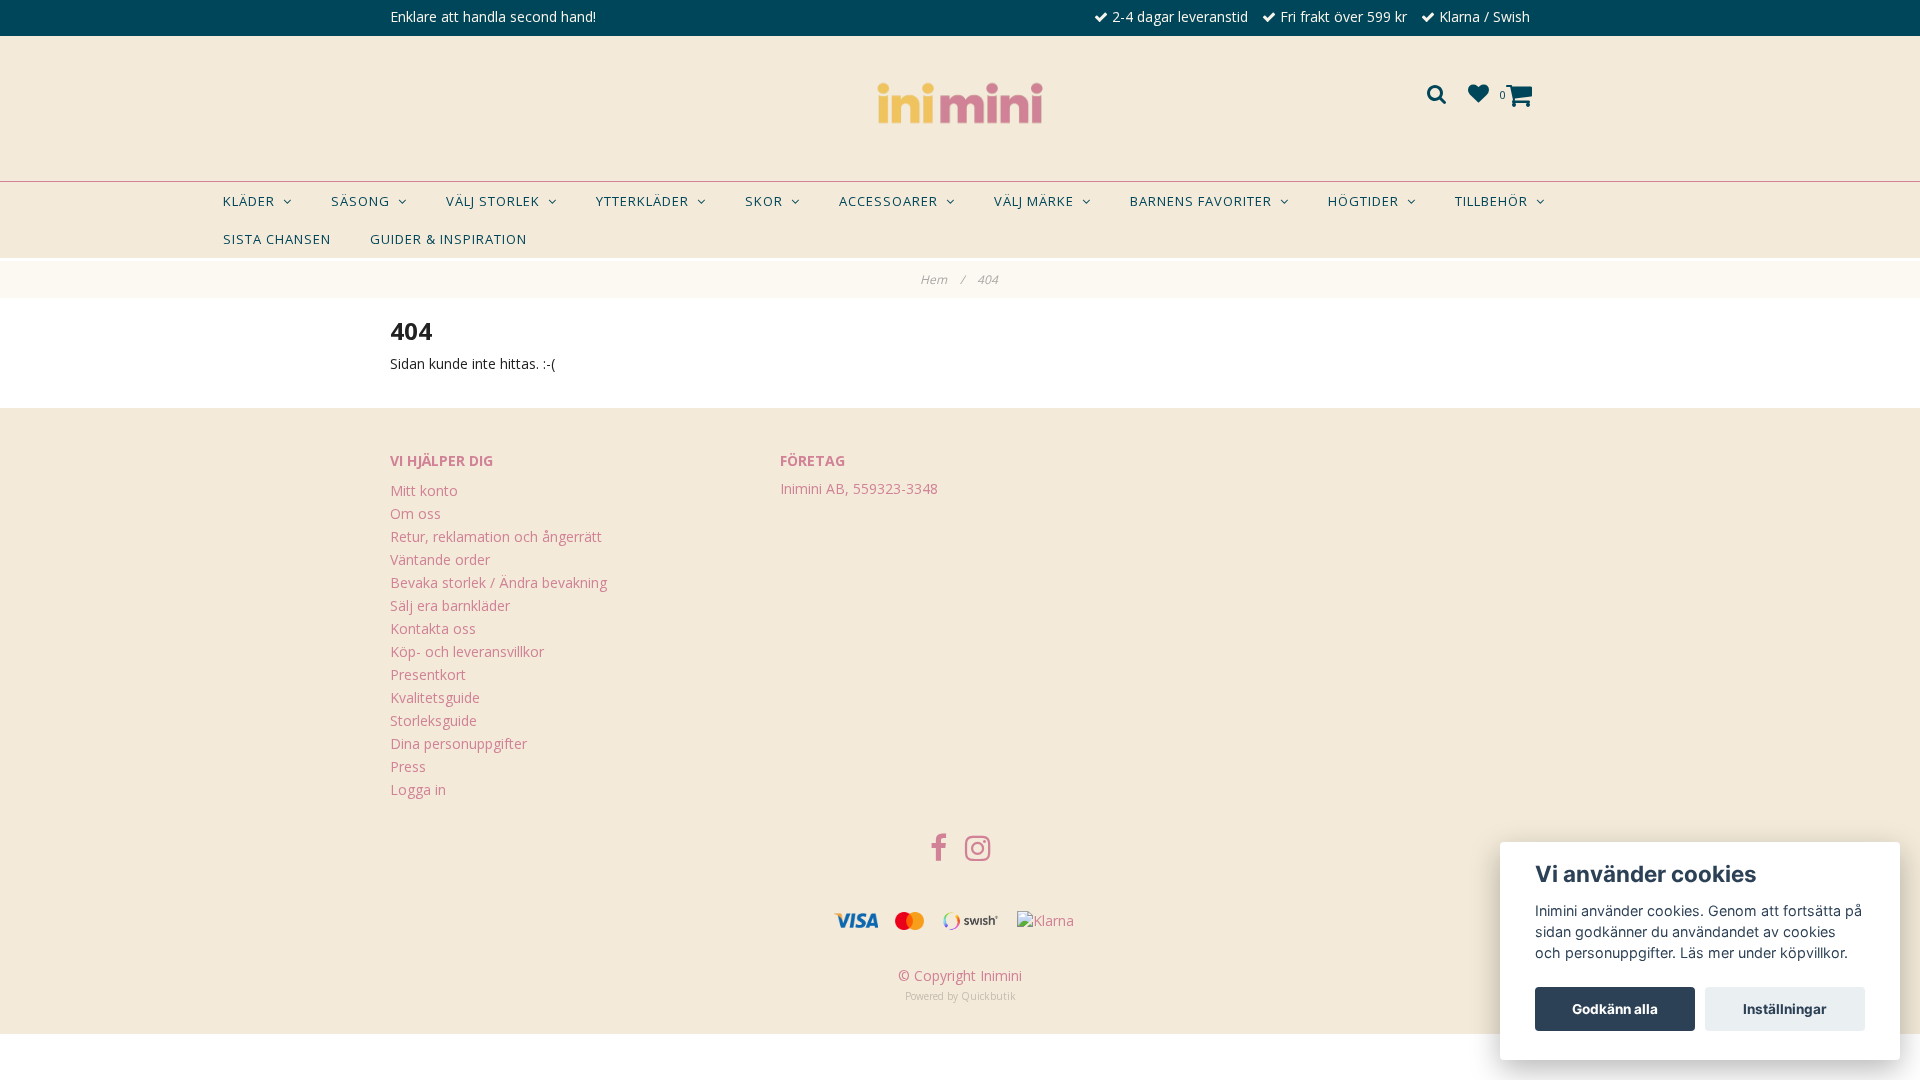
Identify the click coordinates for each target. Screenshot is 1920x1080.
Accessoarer (892, 201)
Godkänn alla (1615, 1009)
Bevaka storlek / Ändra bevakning (498, 582)
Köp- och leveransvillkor (467, 651)
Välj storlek (497, 201)
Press (408, 766)
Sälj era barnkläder (450, 605)
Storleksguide (433, 720)
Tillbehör (1495, 201)
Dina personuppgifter (458, 743)
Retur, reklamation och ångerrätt (496, 536)
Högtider (1367, 201)
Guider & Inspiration (448, 239)
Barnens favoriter (1205, 201)
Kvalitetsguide (435, 697)
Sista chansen (277, 239)
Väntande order (440, 559)
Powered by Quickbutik (960, 996)
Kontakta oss (433, 628)
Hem (942, 279)
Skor (768, 201)
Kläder (253, 201)
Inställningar (1785, 1009)
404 (989, 279)
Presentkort (428, 674)
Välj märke (1038, 201)
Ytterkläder (646, 201)
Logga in (418, 789)
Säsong (364, 201)
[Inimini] (960, 103)
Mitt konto (424, 490)
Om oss (415, 513)
